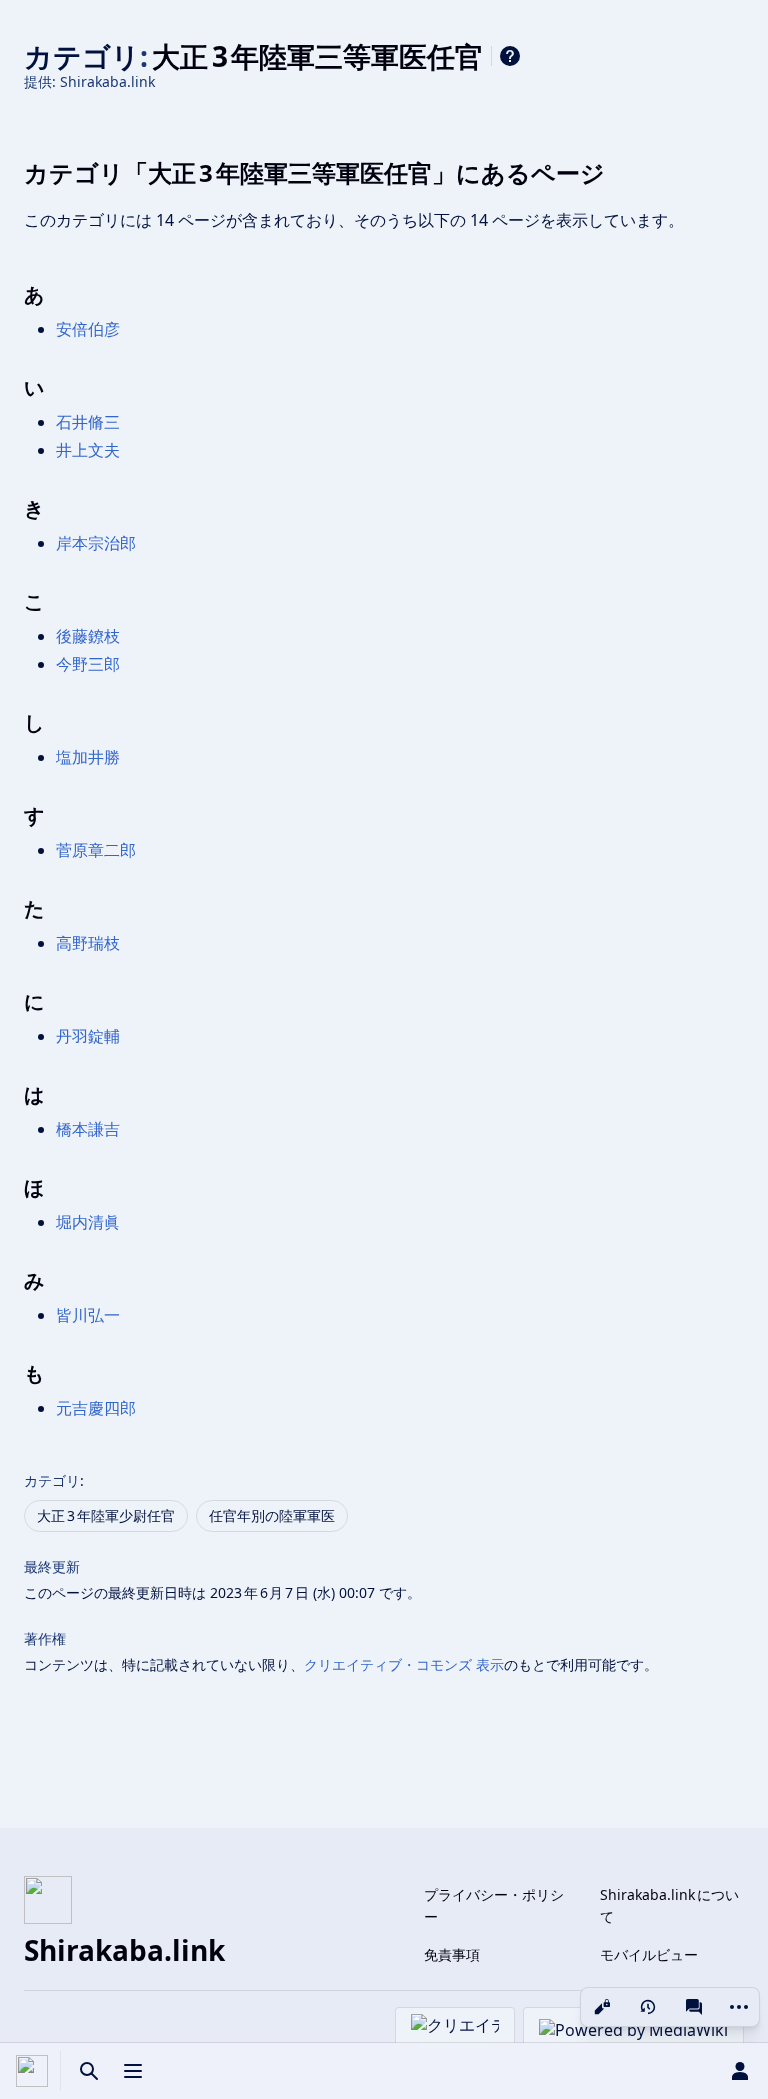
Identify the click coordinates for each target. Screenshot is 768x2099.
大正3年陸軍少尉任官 (106, 1515)
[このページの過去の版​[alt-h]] (648, 2007)
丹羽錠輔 (88, 1036)
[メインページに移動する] (32, 2071)
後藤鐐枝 (88, 636)
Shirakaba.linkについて (669, 1905)
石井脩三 (88, 422)
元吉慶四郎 (96, 1408)
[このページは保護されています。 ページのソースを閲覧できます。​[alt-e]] (602, 2007)
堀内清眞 (88, 1222)
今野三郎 (88, 664)
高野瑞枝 (88, 943)
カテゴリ (52, 1480)
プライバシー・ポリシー (494, 1905)
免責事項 (452, 1954)
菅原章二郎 (96, 850)
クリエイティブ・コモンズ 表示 (404, 1664)
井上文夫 (88, 450)
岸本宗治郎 (96, 543)
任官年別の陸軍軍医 (272, 1515)
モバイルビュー (649, 1954)
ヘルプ (510, 56)
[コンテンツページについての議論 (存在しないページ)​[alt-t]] (694, 2007)
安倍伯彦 (88, 329)
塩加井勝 (88, 757)
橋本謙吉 (88, 1129)
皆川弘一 (88, 1315)
